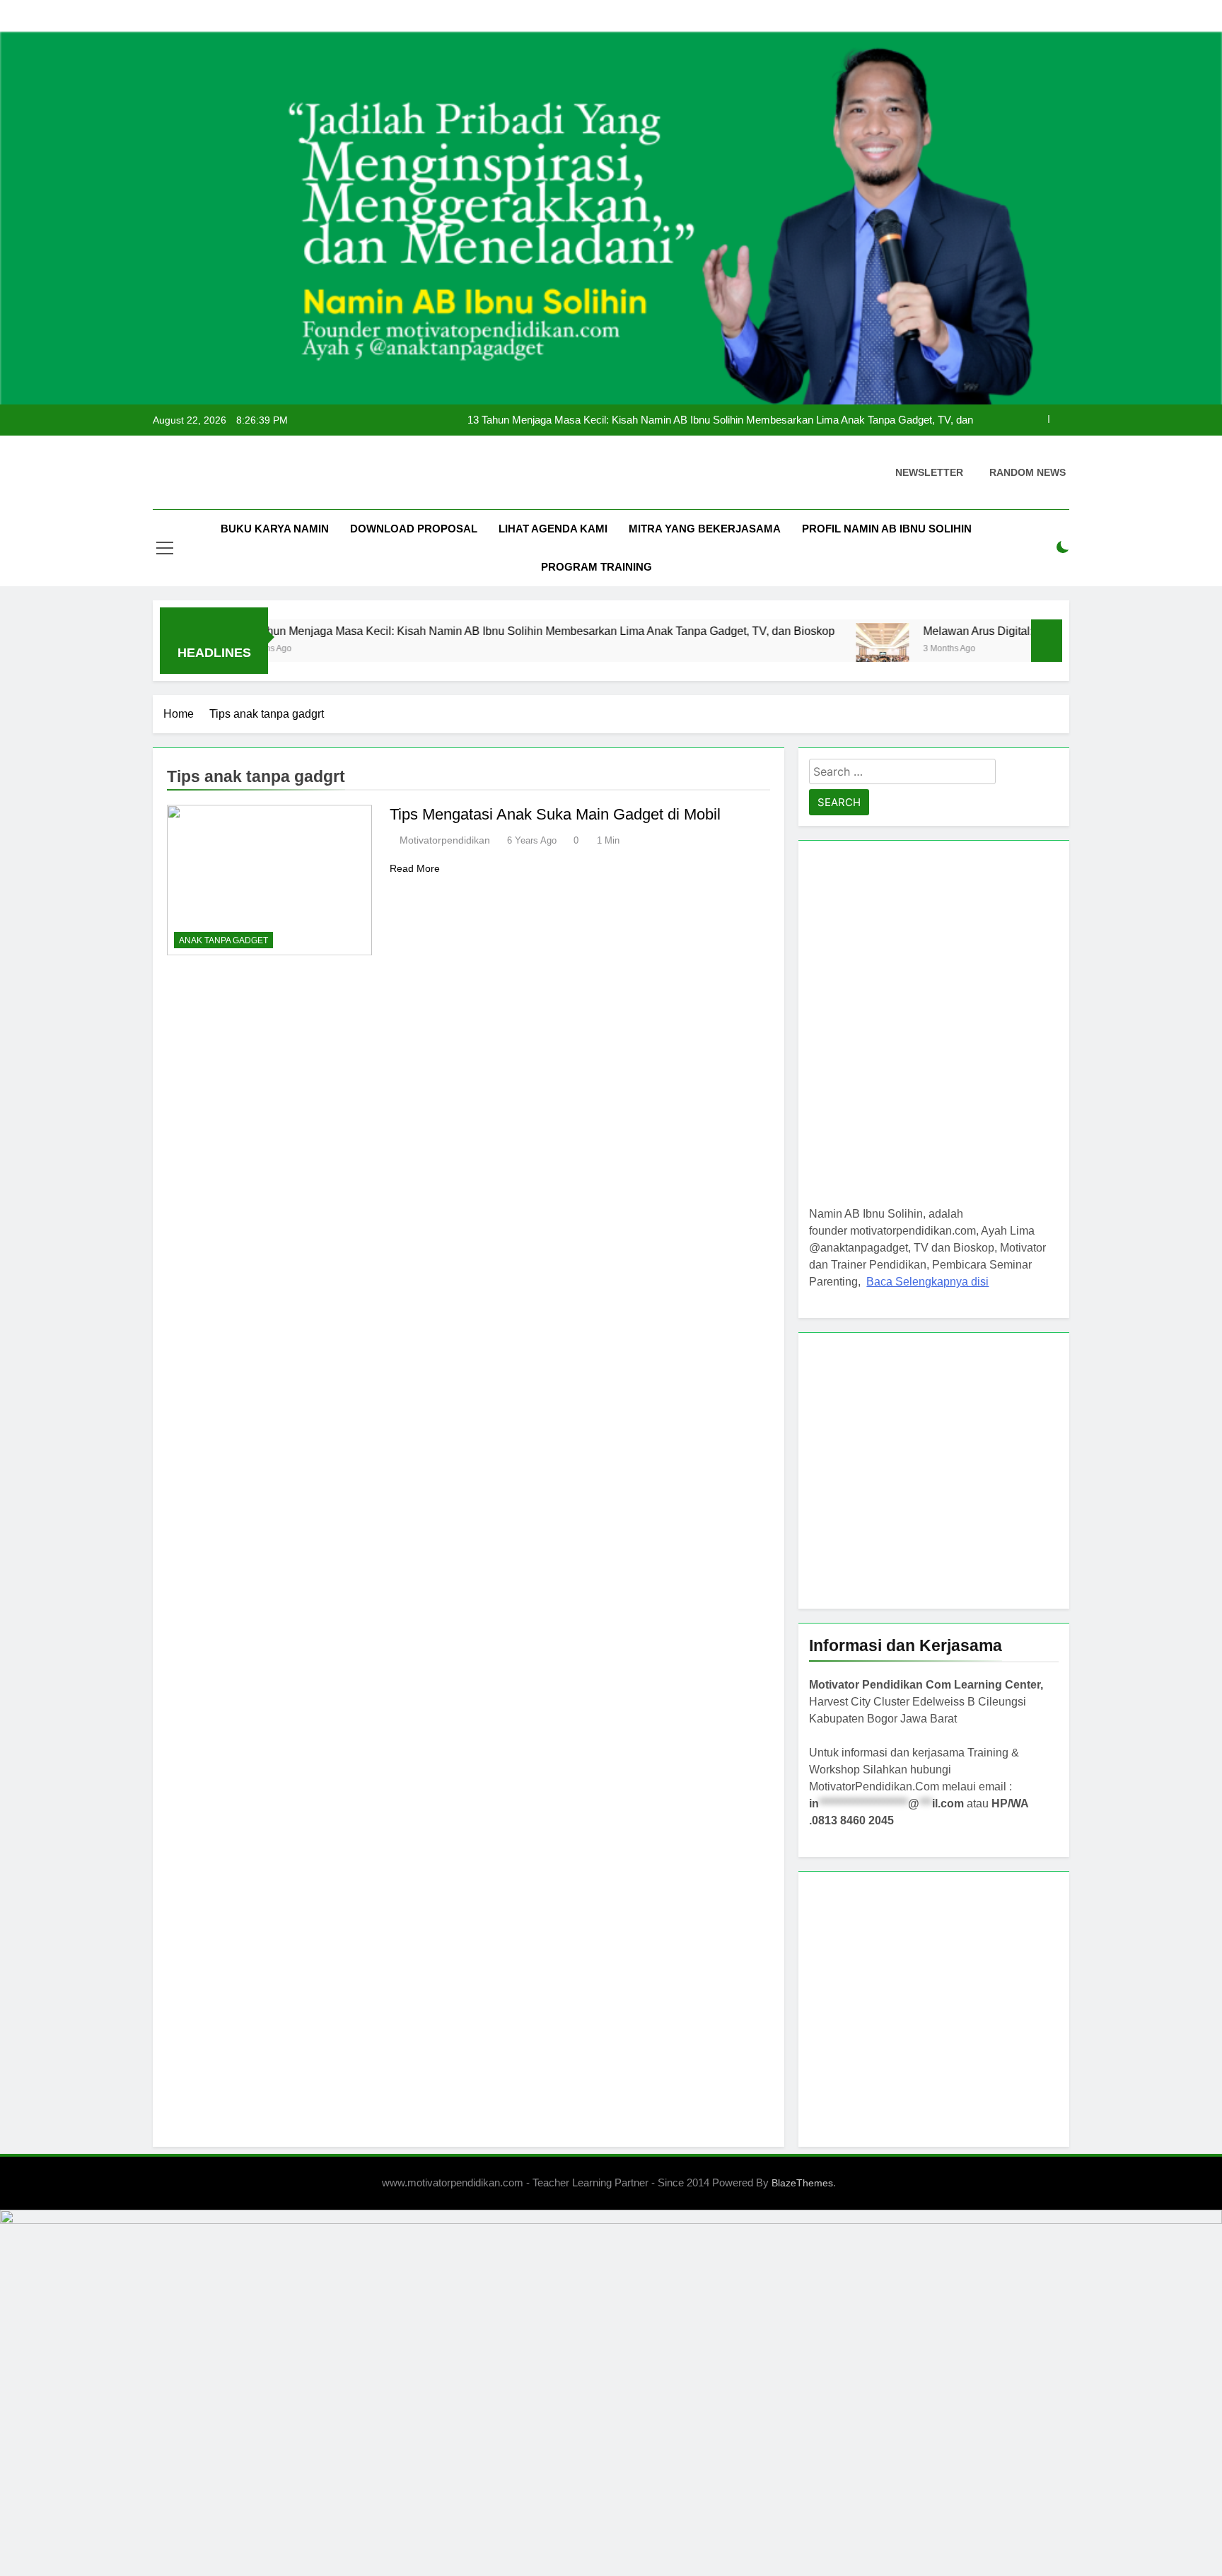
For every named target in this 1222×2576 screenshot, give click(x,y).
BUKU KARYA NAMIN (275, 529)
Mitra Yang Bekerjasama (705, 529)
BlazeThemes (802, 2183)
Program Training (597, 567)
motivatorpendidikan (445, 840)
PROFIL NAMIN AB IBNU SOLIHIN (887, 529)
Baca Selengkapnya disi (927, 1282)
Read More (415, 868)
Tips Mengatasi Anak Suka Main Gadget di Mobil (555, 814)
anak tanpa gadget (223, 940)
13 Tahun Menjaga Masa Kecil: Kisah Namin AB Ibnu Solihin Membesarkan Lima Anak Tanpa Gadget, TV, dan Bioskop (720, 420)
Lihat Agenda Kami (553, 529)
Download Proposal (414, 529)
